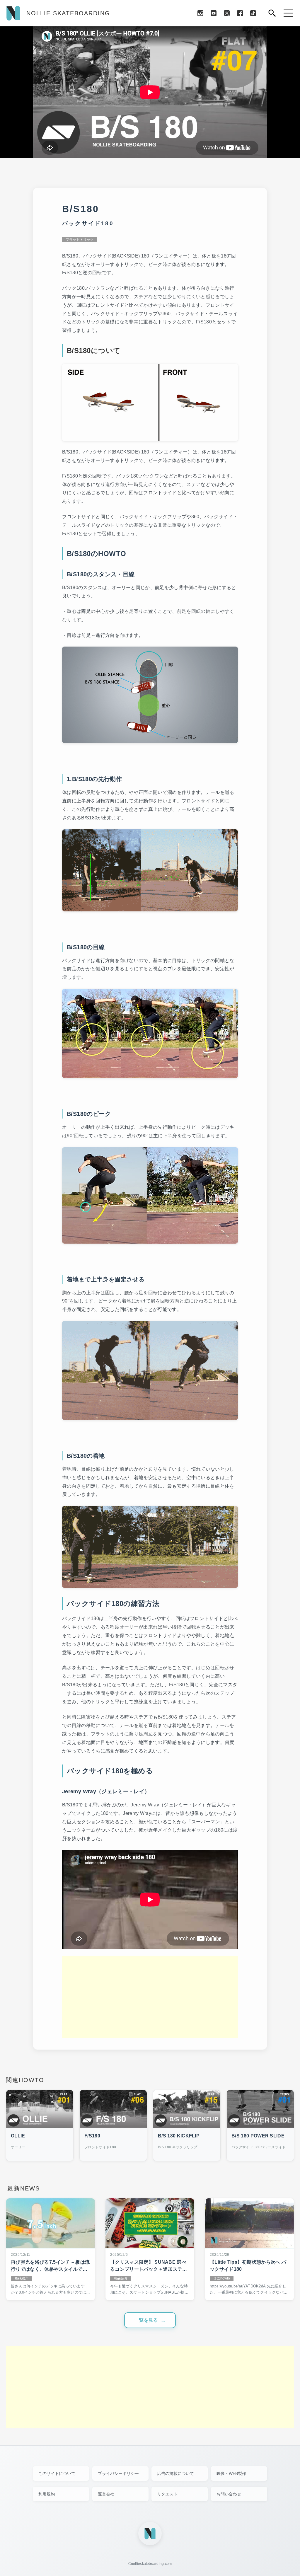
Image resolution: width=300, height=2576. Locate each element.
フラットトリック (80, 240)
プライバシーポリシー (118, 2473)
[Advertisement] (150, 1997)
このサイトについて (57, 2473)
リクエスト (167, 2494)
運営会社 (106, 2494)
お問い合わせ (229, 2494)
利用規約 (47, 2494)
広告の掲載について (175, 2473)
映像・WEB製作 (231, 2473)
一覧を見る (146, 2320)
